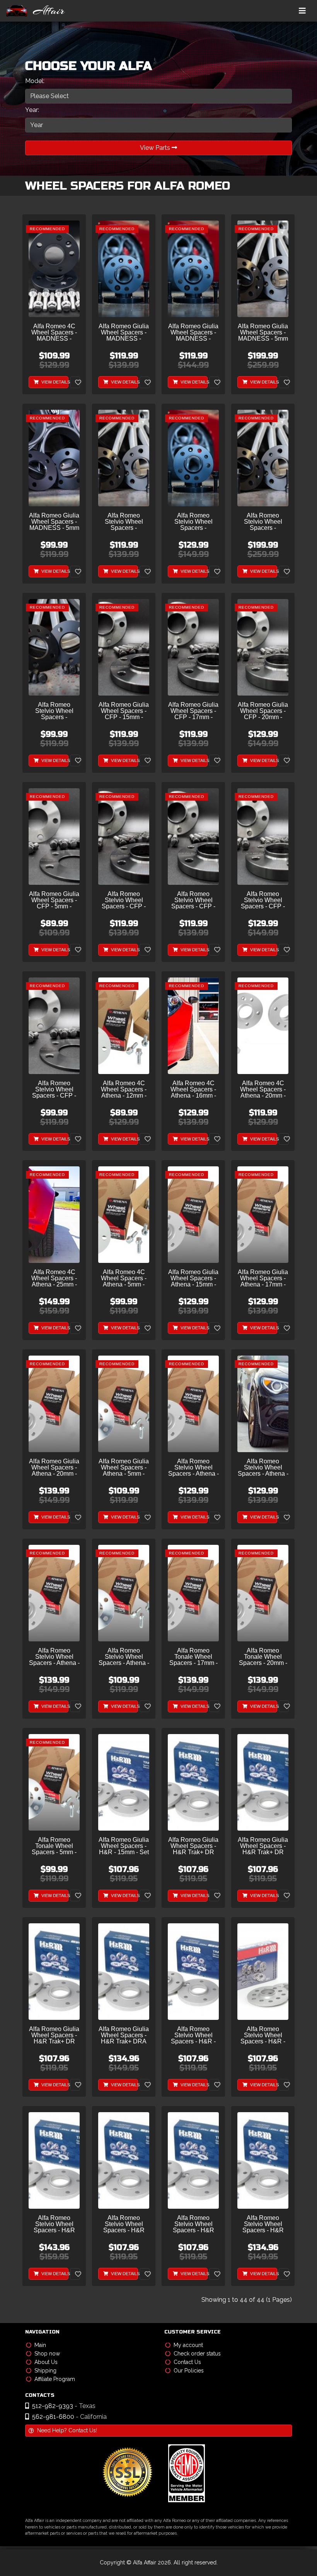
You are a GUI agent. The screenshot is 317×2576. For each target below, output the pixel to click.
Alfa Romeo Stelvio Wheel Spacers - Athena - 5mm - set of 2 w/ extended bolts (124, 1657)
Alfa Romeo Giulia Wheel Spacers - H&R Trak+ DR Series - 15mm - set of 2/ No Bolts (263, 1846)
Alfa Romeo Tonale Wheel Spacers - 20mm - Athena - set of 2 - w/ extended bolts (263, 1657)
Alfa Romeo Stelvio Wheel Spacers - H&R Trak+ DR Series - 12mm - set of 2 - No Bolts (124, 2224)
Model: (35, 81)
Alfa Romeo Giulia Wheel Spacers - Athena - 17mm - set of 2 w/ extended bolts (263, 1279)
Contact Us (187, 2362)
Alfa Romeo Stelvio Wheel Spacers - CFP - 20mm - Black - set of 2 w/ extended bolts (263, 900)
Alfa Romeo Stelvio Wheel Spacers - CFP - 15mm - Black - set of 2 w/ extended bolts (124, 900)
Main (40, 2345)
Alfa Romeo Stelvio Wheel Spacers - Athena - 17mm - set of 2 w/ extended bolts (263, 1468)
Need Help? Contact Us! (67, 2430)
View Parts (156, 148)
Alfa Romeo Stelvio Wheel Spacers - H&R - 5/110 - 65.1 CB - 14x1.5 (263, 2036)
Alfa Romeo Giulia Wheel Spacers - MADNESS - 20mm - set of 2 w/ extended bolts (193, 333)
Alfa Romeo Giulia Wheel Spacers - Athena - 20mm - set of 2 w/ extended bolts (54, 1468)
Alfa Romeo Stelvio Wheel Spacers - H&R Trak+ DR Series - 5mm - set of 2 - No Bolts (193, 2224)
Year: (32, 110)
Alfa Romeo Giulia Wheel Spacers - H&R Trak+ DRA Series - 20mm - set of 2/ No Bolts (124, 2036)
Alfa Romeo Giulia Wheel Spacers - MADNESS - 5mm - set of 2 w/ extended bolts (54, 522)
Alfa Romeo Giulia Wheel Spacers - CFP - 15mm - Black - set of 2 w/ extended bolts (124, 711)
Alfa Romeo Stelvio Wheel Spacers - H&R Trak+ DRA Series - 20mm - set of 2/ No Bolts (263, 2224)
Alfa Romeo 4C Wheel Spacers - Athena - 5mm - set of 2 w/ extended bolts (124, 1279)
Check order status (197, 2354)
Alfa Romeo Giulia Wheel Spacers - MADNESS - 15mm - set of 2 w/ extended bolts (124, 333)
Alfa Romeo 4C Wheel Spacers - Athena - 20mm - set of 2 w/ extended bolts (263, 1090)
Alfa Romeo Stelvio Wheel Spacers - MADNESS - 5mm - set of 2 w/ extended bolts (54, 711)
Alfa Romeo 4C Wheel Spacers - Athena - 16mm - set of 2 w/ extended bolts (193, 1090)
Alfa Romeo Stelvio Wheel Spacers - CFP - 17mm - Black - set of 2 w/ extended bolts (193, 900)
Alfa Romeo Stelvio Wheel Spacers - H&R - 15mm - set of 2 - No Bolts (193, 2036)
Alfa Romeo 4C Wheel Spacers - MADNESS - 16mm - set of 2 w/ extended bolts (54, 333)
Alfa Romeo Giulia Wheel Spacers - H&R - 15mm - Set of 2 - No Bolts (124, 1846)
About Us (46, 2362)
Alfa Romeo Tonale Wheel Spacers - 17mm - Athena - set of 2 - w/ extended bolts (193, 1657)
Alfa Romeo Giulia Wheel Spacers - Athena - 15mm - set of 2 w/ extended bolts (193, 1279)
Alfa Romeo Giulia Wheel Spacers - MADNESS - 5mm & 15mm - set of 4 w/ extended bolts (263, 333)
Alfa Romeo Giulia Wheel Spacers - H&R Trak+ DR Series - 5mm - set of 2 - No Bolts (54, 2036)
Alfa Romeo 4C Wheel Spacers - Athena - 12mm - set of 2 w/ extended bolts (124, 1090)
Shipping (45, 2371)
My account (188, 2345)
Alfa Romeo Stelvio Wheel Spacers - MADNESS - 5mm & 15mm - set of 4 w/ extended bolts (263, 522)
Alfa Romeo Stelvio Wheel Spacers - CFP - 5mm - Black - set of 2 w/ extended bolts (54, 1090)
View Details (54, 382)
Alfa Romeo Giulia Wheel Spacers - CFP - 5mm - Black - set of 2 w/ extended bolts (54, 900)
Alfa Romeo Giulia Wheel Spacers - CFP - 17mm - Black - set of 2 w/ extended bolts (193, 711)
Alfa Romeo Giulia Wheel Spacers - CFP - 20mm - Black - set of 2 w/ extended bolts (263, 711)
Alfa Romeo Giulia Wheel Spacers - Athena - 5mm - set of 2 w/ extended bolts (124, 1468)
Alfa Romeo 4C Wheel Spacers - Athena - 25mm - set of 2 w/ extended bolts (54, 1279)
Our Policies (189, 2371)
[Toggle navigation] (302, 11)
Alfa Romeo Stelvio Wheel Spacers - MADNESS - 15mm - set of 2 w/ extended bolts (124, 522)
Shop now (47, 2354)
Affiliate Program (55, 2379)
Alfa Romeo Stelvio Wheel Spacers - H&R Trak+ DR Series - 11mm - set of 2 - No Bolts (54, 2224)
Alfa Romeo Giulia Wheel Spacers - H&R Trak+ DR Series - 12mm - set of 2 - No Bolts (193, 1846)
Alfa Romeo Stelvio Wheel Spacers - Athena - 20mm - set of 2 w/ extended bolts (54, 1657)
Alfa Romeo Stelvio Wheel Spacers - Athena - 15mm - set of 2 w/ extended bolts (193, 1468)
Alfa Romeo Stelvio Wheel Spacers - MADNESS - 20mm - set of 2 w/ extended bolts (193, 522)
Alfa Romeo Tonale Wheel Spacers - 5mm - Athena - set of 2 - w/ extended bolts (54, 1846)
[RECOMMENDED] (54, 269)
